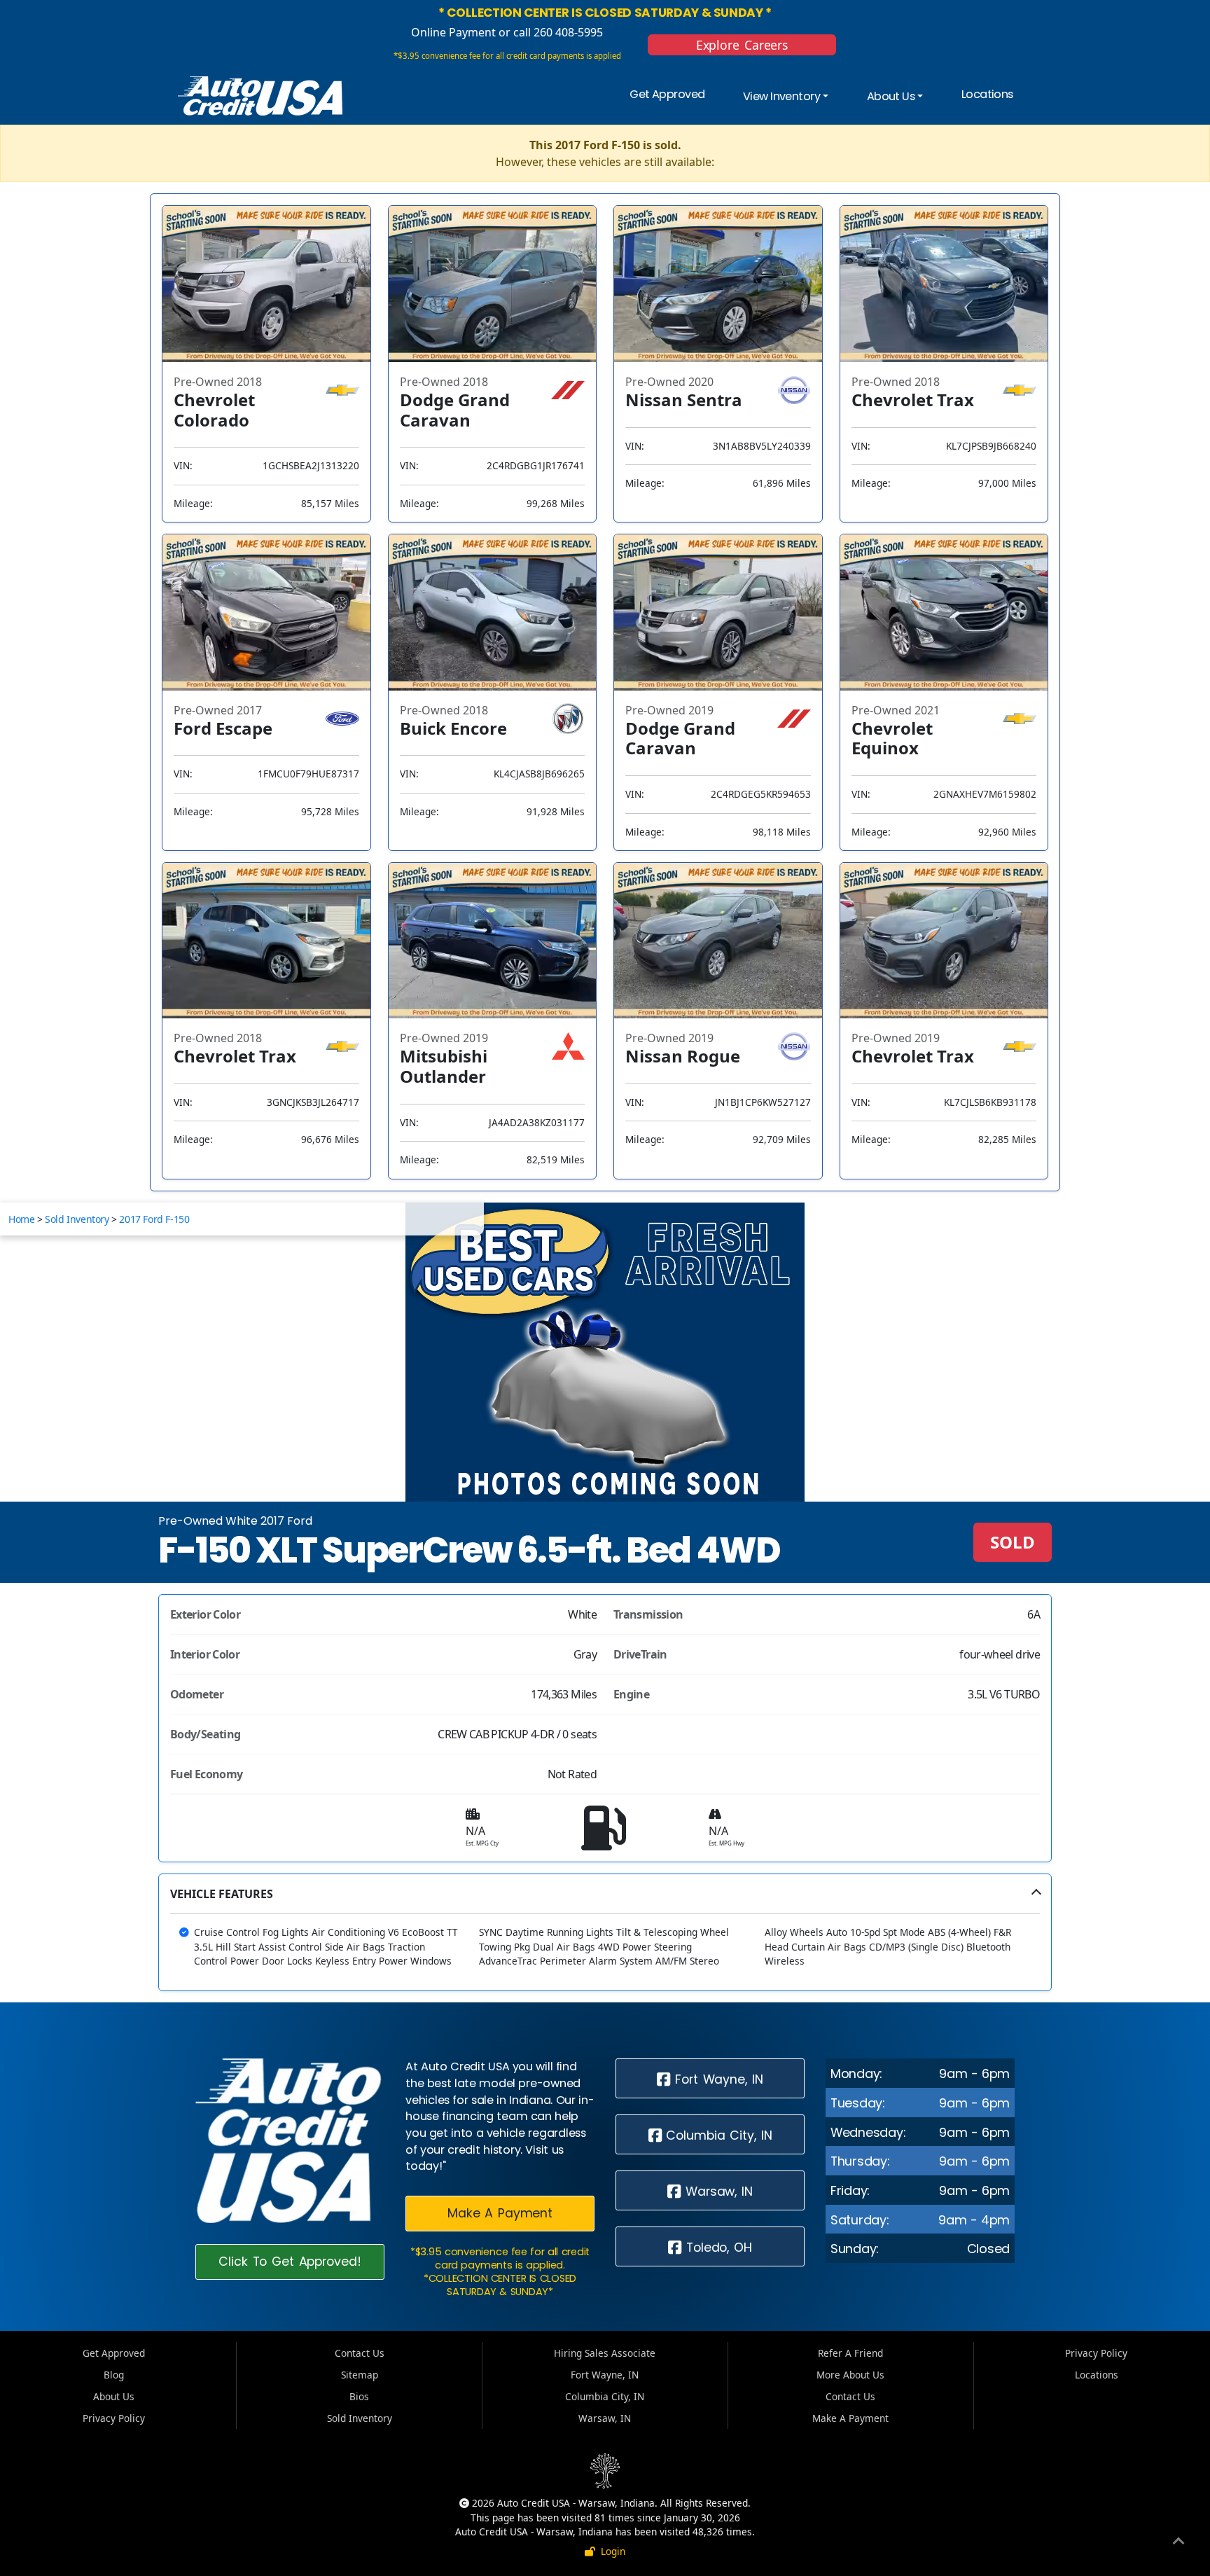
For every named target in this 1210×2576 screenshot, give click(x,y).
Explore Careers (742, 45)
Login (610, 2551)
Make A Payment (500, 2213)
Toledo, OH (717, 2248)
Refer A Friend (850, 2353)
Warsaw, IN (717, 2191)
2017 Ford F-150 (154, 1219)
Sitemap (360, 2375)
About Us (114, 2396)
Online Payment (453, 32)
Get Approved (667, 94)
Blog (114, 2375)
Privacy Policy (114, 2418)
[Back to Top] (1178, 2543)
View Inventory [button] (781, 97)
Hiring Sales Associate (605, 2353)
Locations (987, 94)
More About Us (850, 2375)
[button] (605, 1932)
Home (21, 1219)
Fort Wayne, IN (716, 2079)
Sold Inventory (77, 1219)
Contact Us (360, 2353)
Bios (359, 2396)
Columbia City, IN (716, 2135)
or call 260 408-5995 (549, 32)
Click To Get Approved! (290, 2262)
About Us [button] (891, 97)
